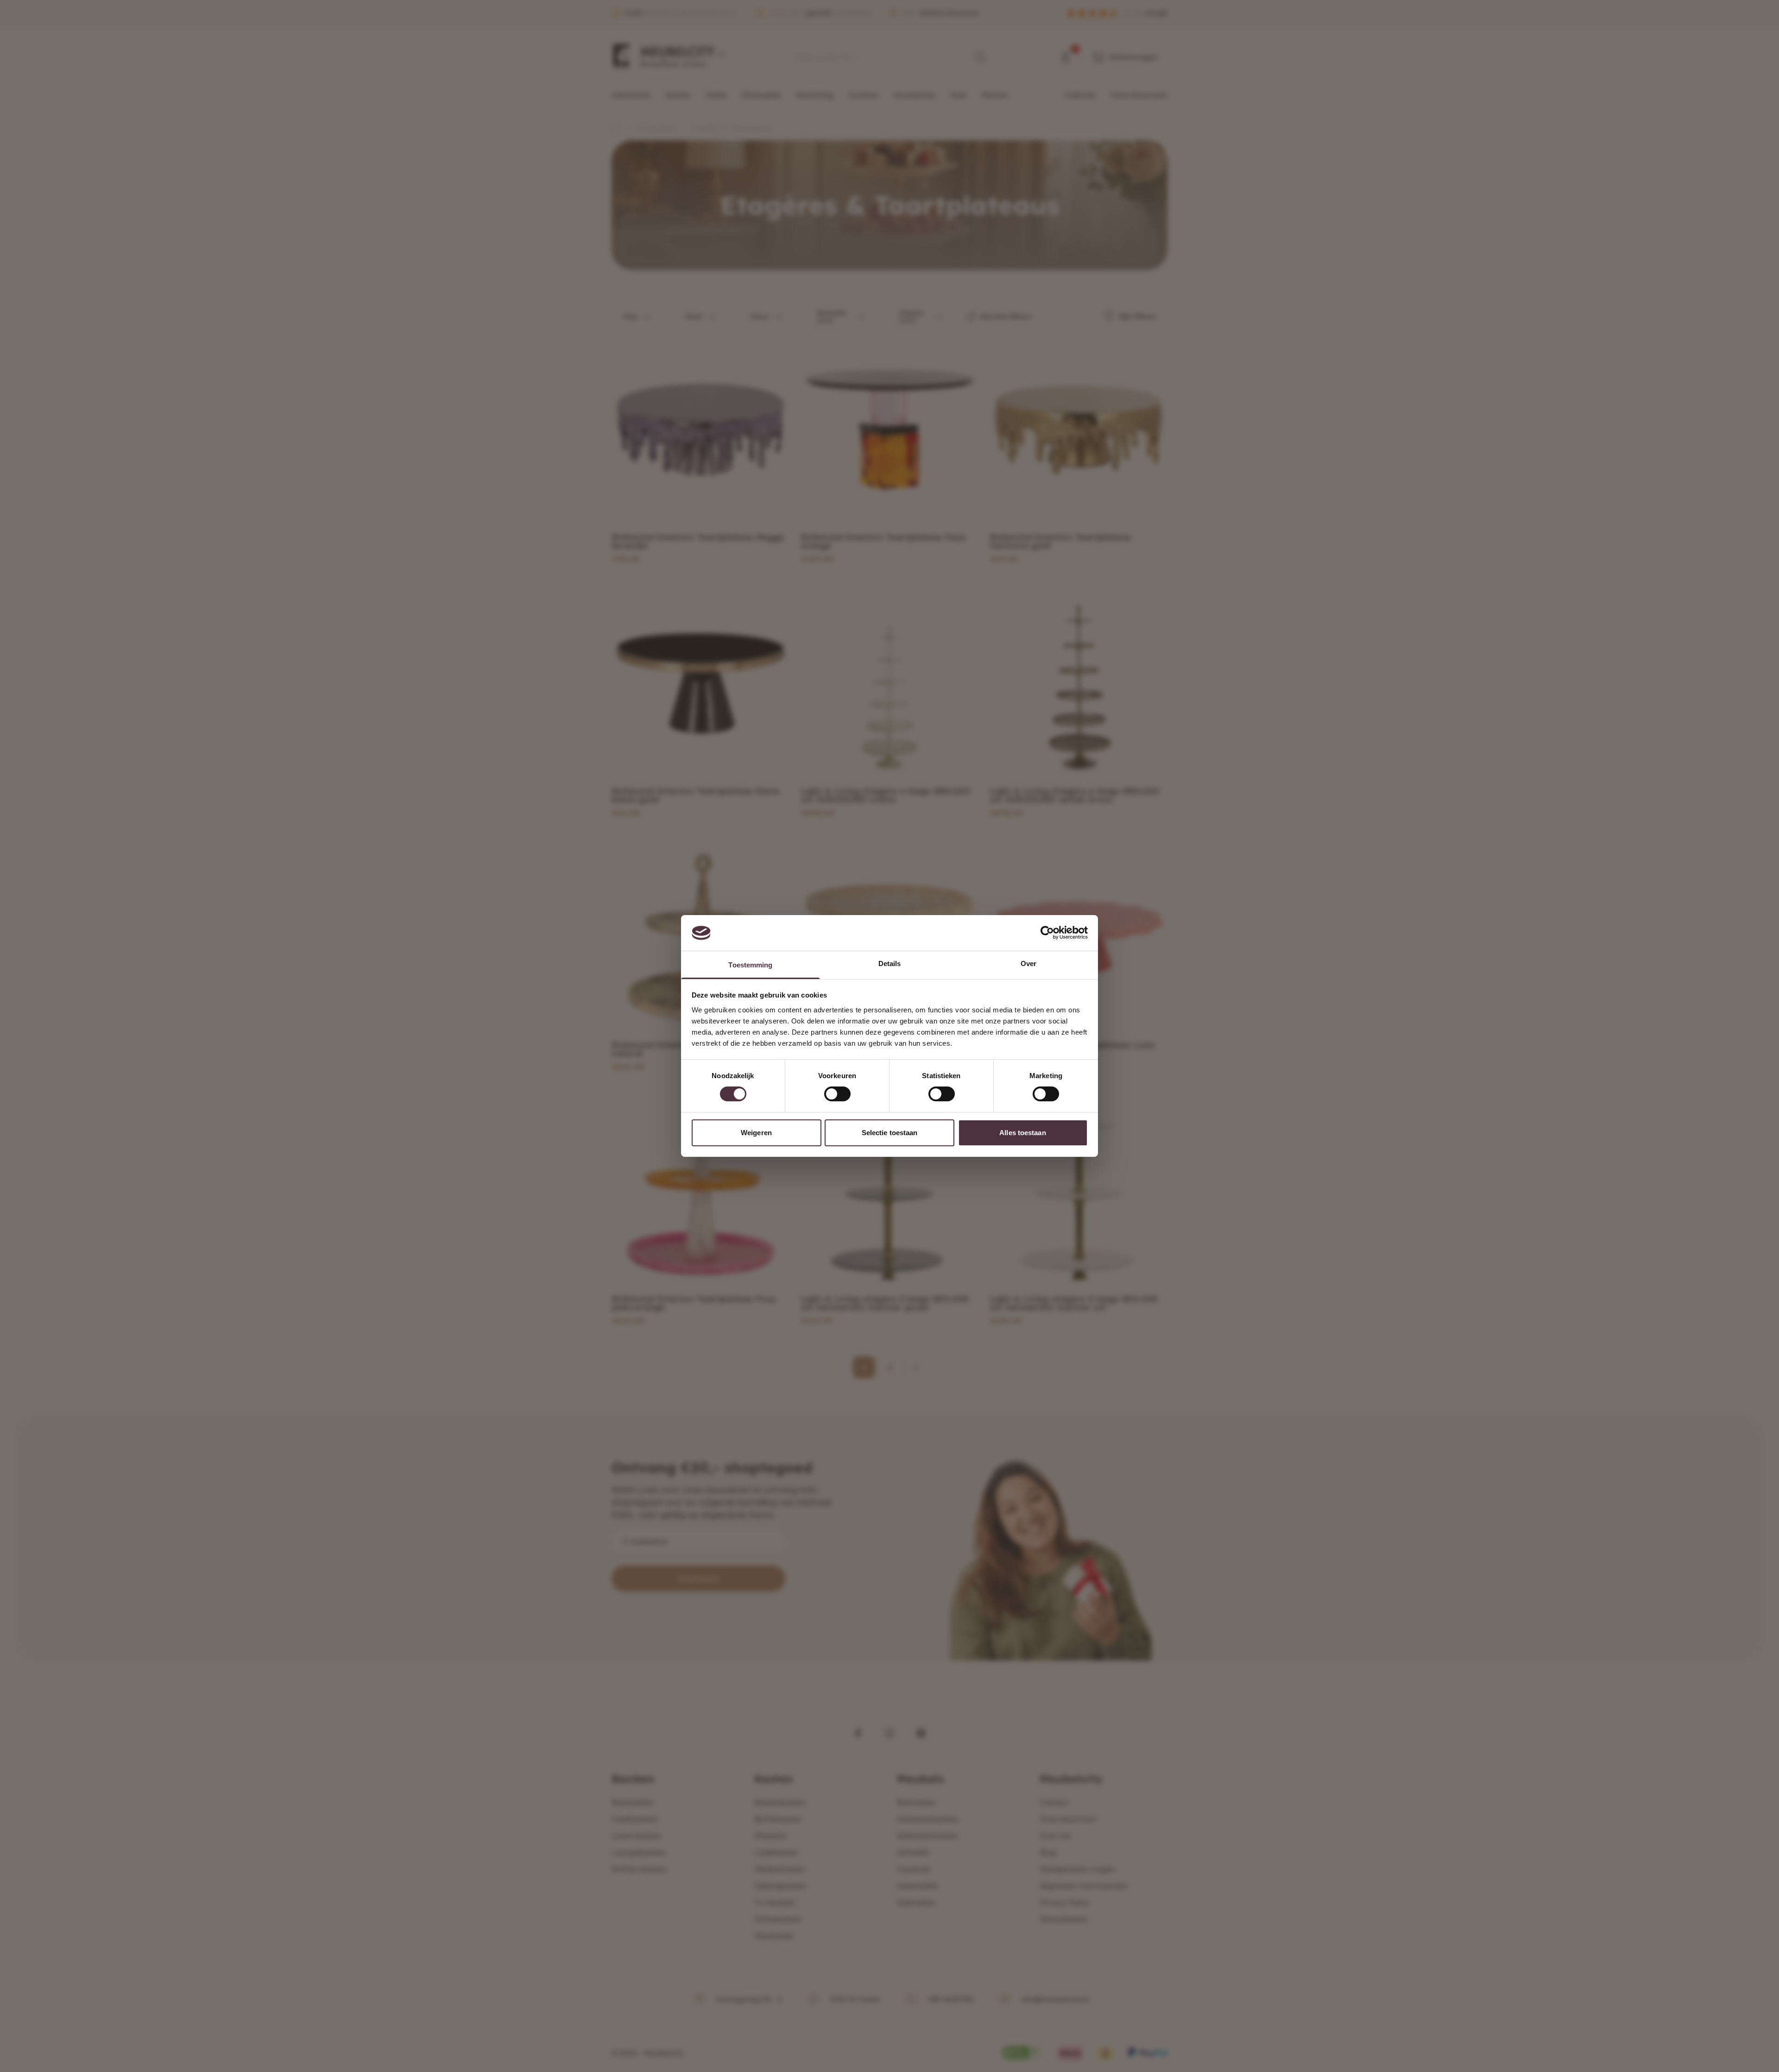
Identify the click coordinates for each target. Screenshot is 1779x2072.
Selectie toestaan (890, 1133)
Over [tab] (1028, 963)
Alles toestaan (1022, 1133)
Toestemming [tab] (750, 965)
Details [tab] (890, 963)
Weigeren (756, 1133)
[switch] (837, 1094)
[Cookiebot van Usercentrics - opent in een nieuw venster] (1047, 933)
